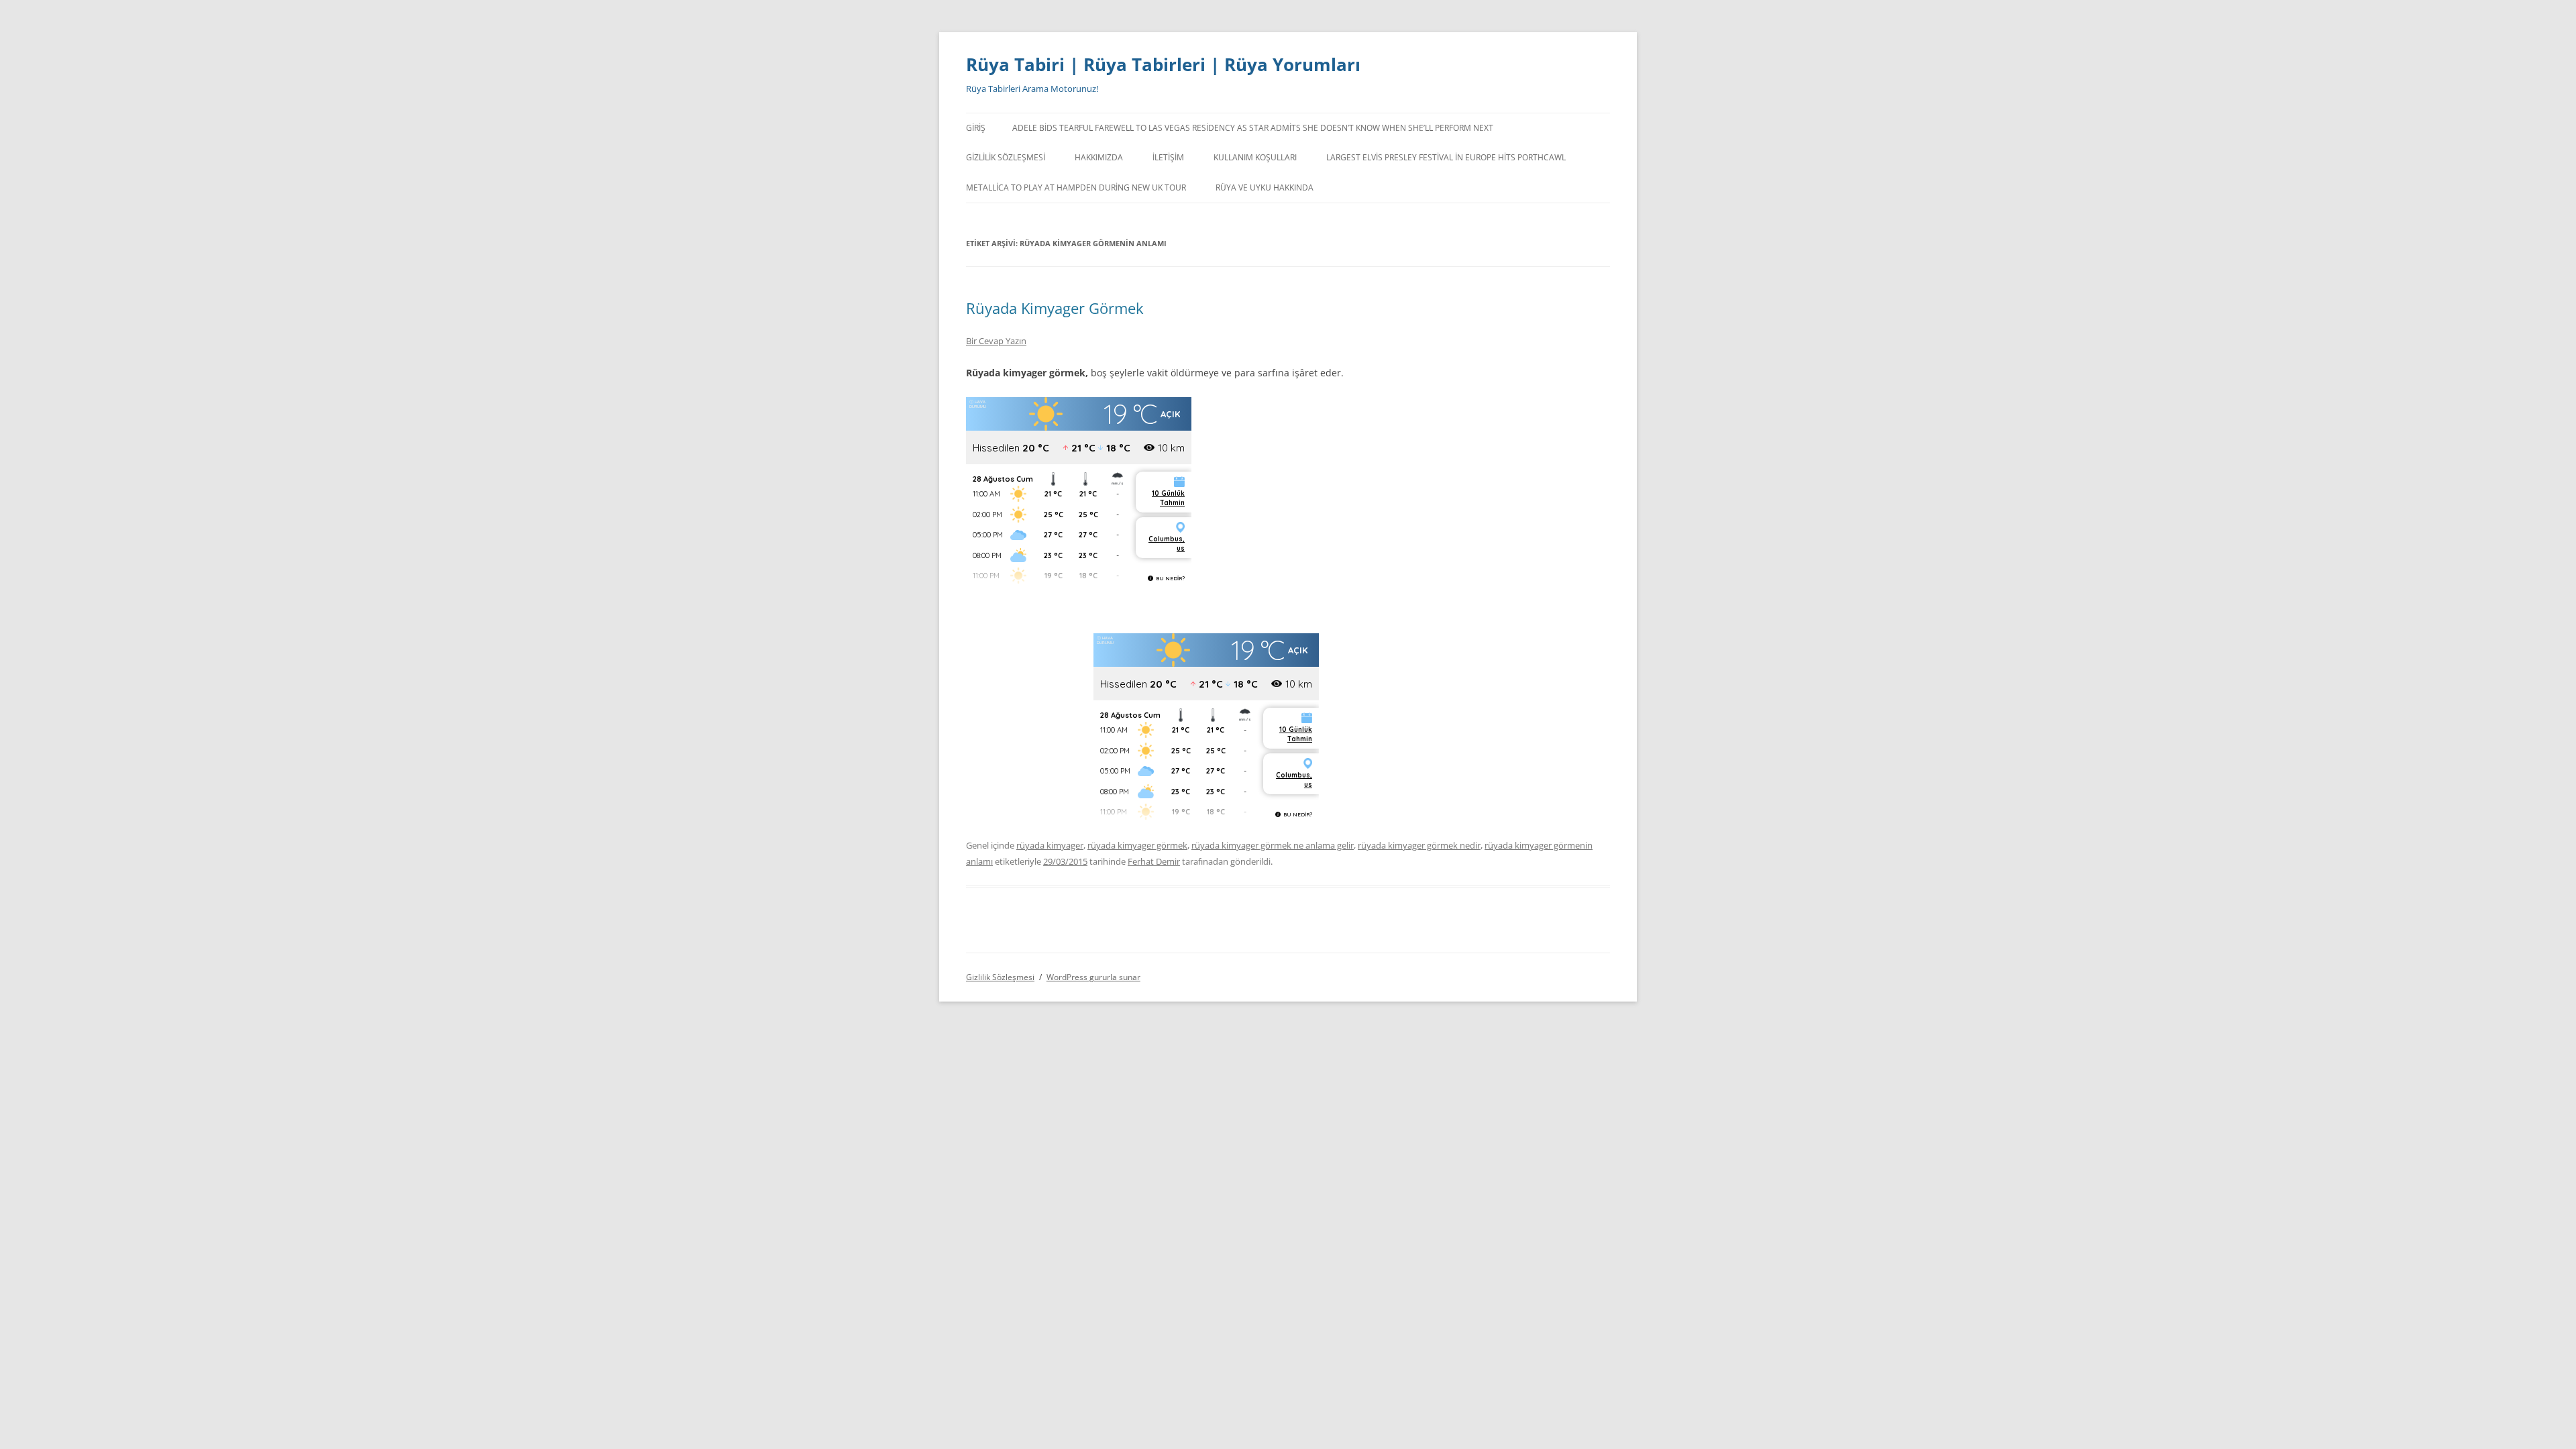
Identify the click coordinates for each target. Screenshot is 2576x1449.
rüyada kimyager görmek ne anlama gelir (1273, 845)
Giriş (976, 128)
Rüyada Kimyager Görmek (1055, 308)
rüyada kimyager (1050, 845)
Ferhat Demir (1154, 861)
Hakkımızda (1099, 157)
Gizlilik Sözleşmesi (1006, 157)
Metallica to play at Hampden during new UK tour (1076, 187)
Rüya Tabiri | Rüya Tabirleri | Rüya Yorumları (1163, 64)
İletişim (1168, 157)
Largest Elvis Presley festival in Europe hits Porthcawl (1446, 157)
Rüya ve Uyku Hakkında (1265, 187)
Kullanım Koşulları (1255, 157)
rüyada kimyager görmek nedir (1419, 845)
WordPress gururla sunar (1093, 977)
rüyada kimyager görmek (1137, 845)
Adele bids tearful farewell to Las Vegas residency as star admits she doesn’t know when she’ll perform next (1253, 128)
